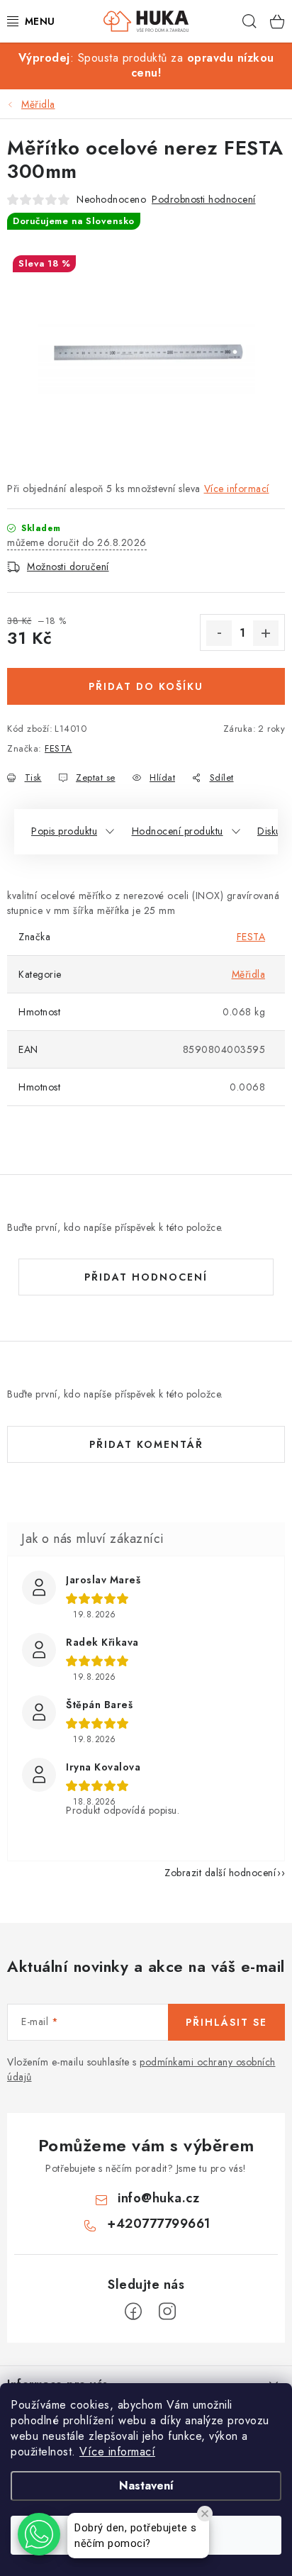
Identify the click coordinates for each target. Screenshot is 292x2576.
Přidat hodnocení (146, 1277)
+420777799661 (159, 2224)
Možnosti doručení (68, 567)
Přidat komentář (146, 1444)
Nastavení (146, 2486)
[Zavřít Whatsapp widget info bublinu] (205, 2514)
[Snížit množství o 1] (219, 633)
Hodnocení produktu (178, 831)
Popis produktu (64, 831)
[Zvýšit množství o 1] (266, 633)
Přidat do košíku (146, 686)
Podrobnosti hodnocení (204, 199)
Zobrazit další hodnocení (220, 1873)
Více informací (117, 2452)
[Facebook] (133, 2312)
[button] (39, 2534)
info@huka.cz (158, 2198)
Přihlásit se (226, 2022)
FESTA (58, 748)
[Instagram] (167, 2312)
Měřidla (249, 974)
